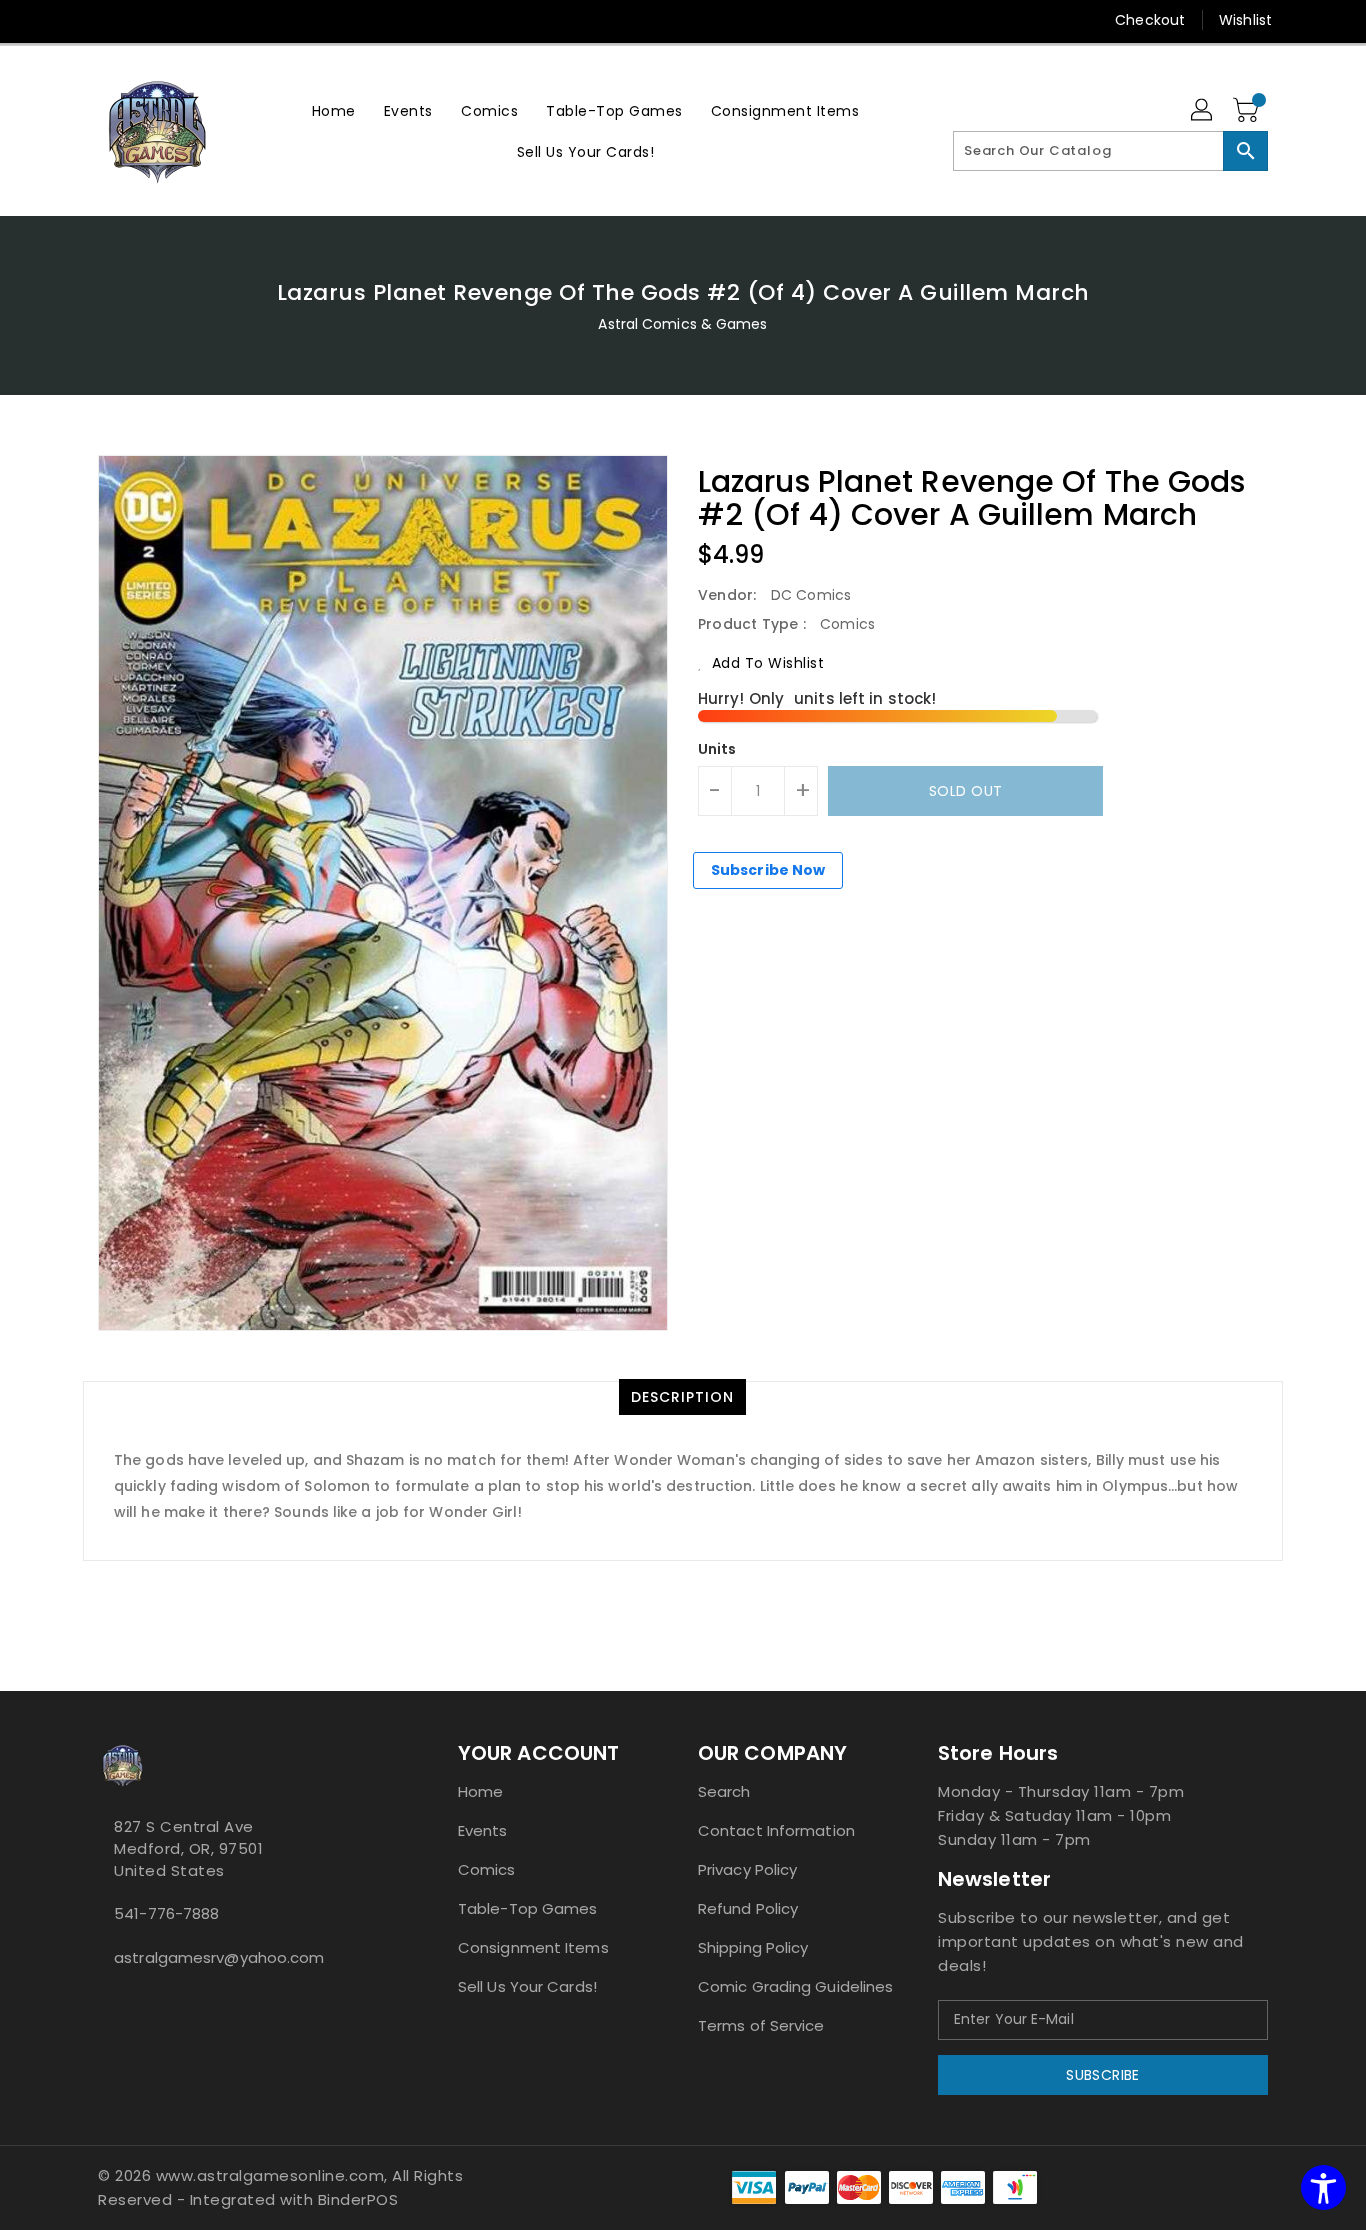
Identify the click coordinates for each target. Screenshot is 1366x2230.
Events (483, 1830)
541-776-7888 (166, 1913)
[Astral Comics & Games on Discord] (136, 2002)
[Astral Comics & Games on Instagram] (120, 2002)
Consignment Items (533, 1947)
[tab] (682, 1397)
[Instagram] (108, 20)
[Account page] (1203, 111)
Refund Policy (748, 1908)
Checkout (1150, 20)
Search (724, 1791)
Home (480, 1791)
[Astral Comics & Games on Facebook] (104, 2002)
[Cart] (1248, 111)
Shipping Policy (753, 1947)
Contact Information (776, 1830)
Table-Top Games (528, 1908)
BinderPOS (358, 2199)
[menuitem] (334, 110)
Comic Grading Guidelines (795, 1986)
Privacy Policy (747, 1869)
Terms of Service (761, 2025)
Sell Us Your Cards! (527, 1986)
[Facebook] (70, 20)
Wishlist (1245, 20)
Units (717, 749)
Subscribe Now (768, 870)
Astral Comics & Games (682, 324)
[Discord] (146, 20)
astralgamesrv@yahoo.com (219, 1957)
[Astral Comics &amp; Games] (158, 131)
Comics (487, 1869)
